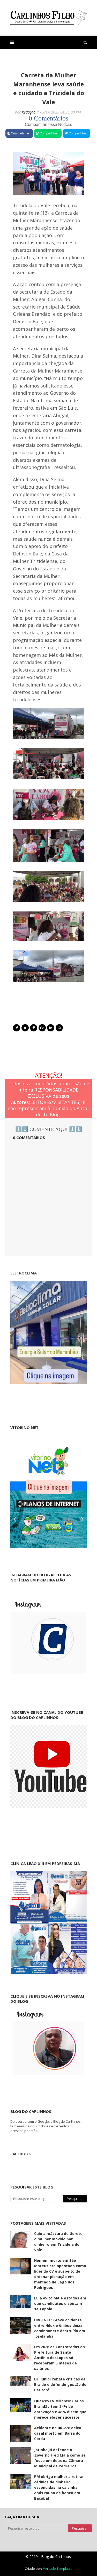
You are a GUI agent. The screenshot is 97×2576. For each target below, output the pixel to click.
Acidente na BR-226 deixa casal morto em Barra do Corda (58, 2433)
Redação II (30, 112)
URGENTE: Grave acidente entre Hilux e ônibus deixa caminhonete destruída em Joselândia (60, 2328)
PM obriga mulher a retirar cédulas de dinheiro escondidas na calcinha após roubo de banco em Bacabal (59, 2487)
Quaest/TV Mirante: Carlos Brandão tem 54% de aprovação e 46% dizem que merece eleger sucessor (60, 2409)
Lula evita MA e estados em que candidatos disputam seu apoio (60, 2303)
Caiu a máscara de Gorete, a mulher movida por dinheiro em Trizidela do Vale (59, 2242)
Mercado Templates (57, 2569)
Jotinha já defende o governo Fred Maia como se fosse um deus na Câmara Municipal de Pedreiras (60, 2458)
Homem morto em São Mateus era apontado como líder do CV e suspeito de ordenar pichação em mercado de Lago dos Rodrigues (60, 2274)
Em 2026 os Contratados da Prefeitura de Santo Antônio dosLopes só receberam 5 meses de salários (59, 2358)
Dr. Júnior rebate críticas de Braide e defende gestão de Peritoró (60, 2384)
